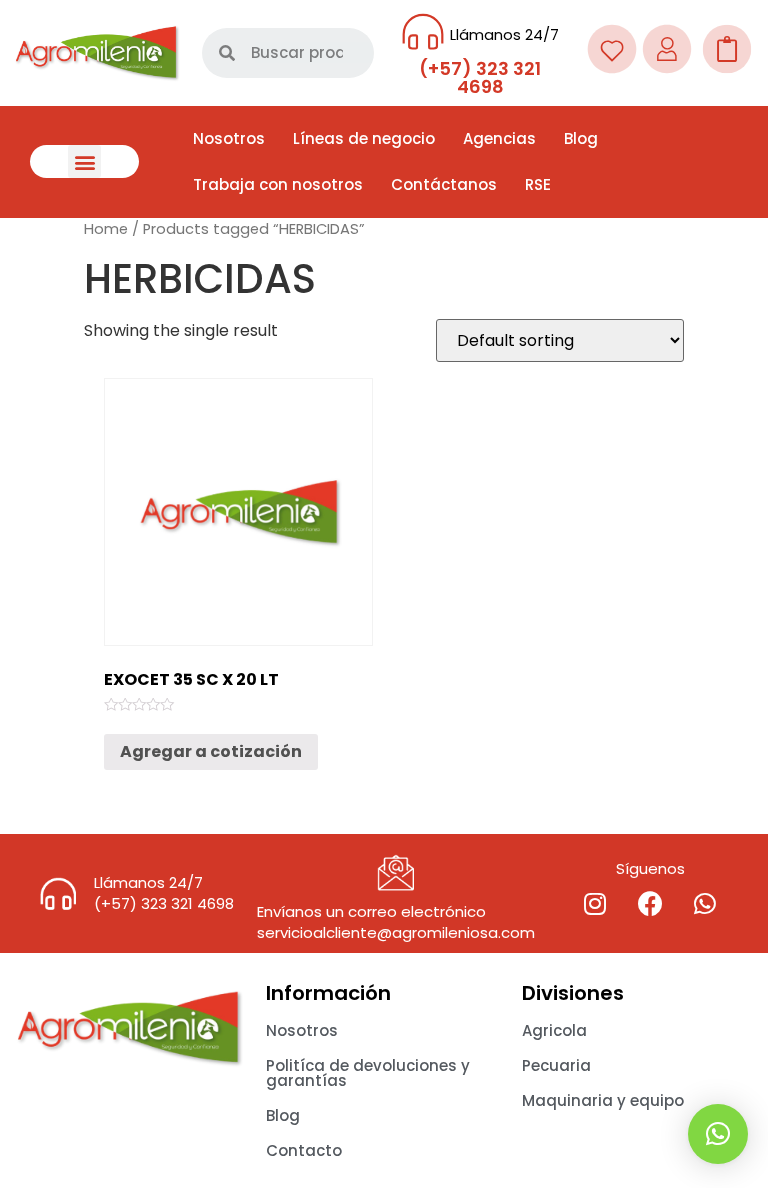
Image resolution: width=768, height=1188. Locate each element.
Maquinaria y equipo (603, 1100)
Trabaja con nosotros (278, 184)
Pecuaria (556, 1065)
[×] (718, 1134)
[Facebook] (650, 904)
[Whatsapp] (705, 904)
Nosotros (229, 138)
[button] (84, 161)
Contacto (304, 1150)
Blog (581, 138)
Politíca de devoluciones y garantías (368, 1073)
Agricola (554, 1030)
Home (106, 229)
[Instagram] (595, 904)
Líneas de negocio (364, 138)
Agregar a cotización (211, 751)
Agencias (499, 138)
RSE (538, 184)
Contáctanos (444, 184)
